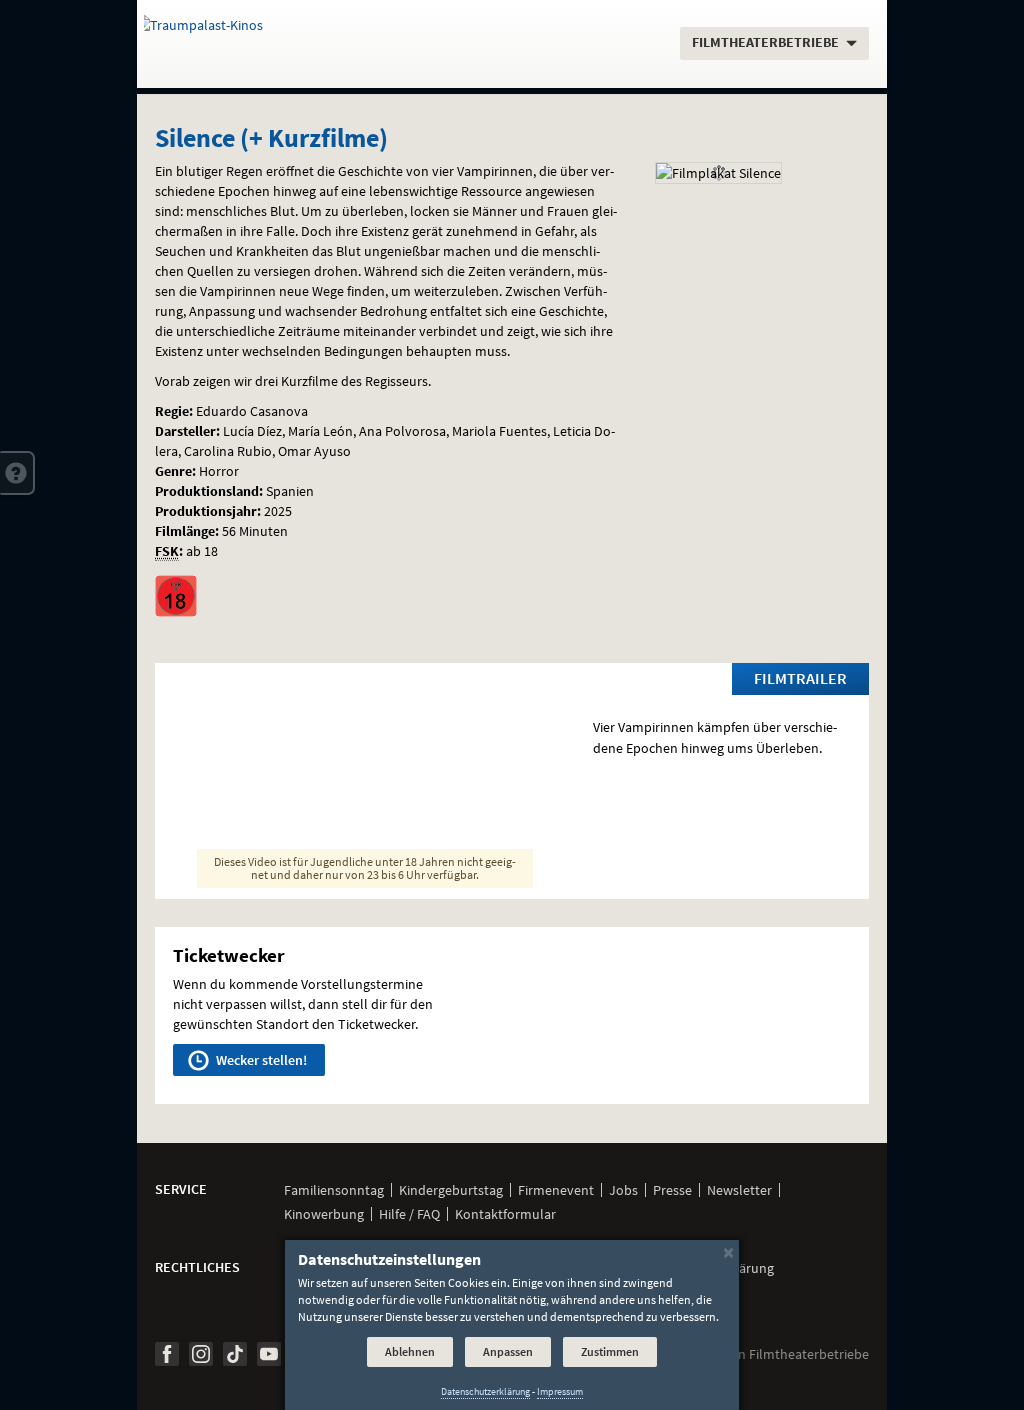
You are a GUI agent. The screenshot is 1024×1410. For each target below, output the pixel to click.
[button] (17, 472)
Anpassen (508, 1351)
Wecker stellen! (260, 1060)
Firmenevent (556, 1190)
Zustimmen (610, 1351)
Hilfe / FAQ (409, 1214)
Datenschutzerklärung (485, 1391)
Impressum (560, 1391)
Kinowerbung (324, 1214)
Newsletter (739, 1190)
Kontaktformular (505, 1214)
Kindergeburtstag (451, 1190)
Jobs (623, 1190)
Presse (672, 1190)
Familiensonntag (334, 1190)
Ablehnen (410, 1351)
